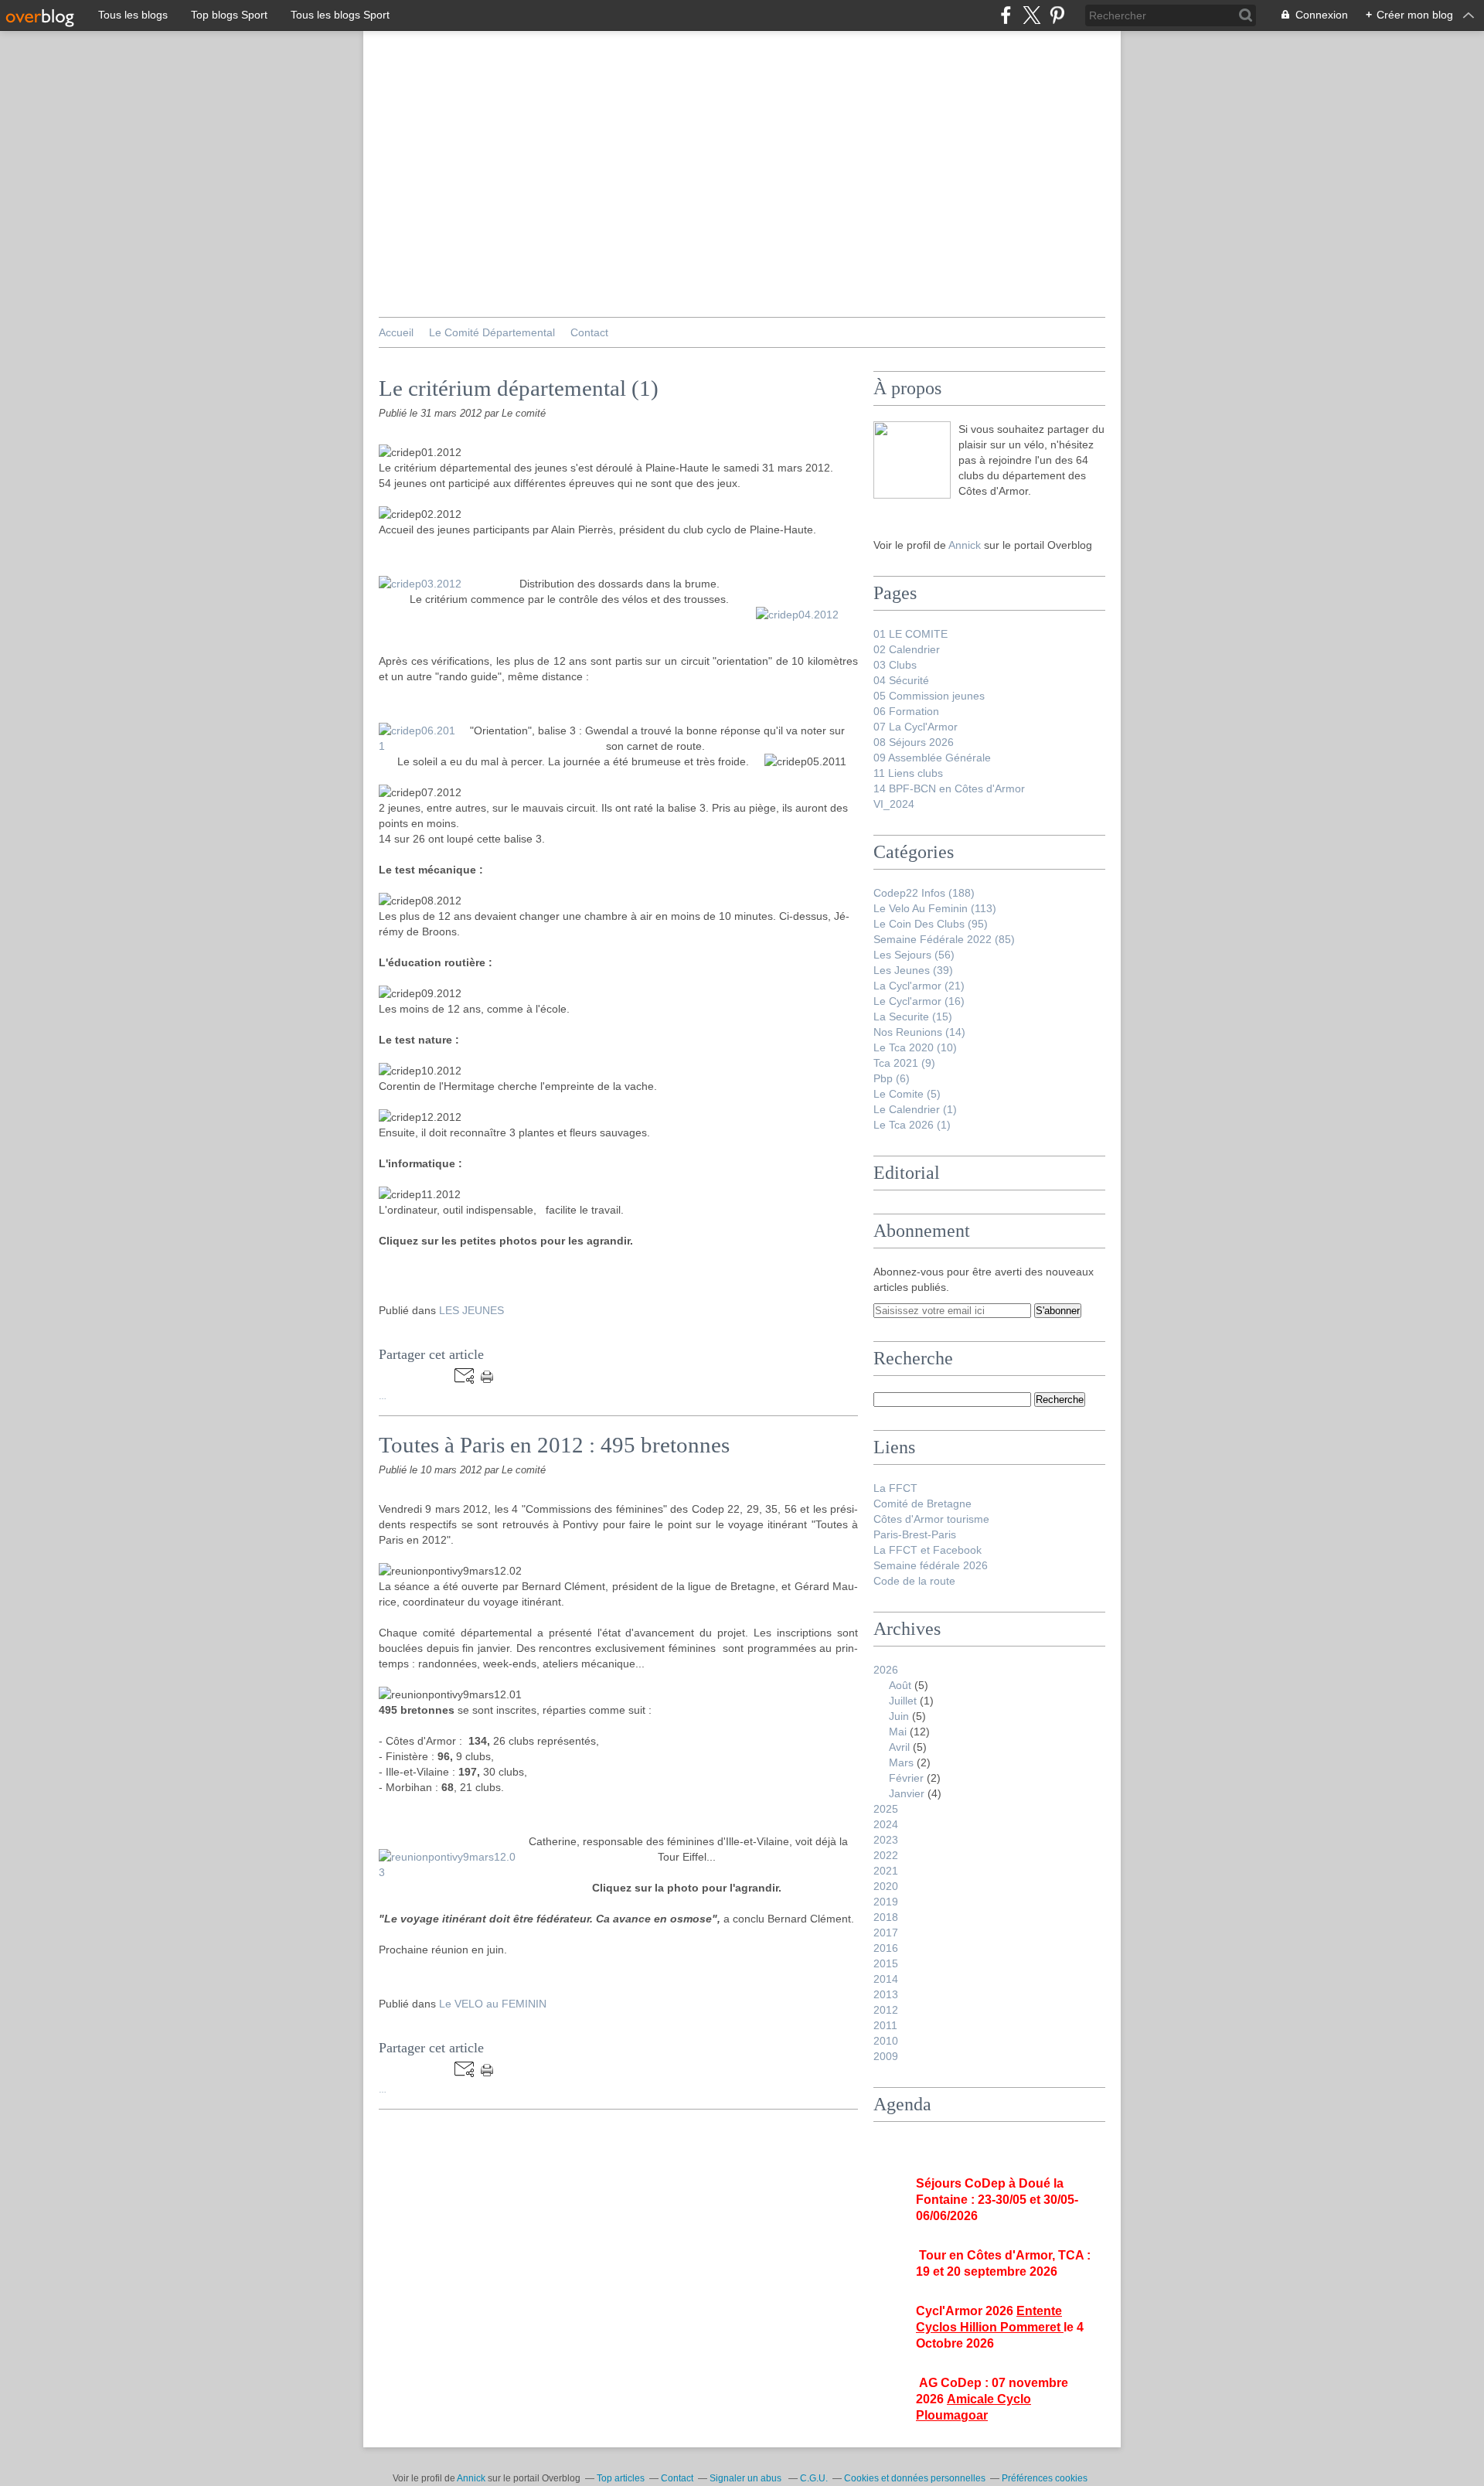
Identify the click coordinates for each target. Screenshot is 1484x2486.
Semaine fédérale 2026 (931, 1565)
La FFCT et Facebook (927, 1550)
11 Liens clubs (908, 773)
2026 (886, 1670)
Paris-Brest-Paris (915, 1534)
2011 (885, 2025)
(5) (907, 1094)
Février (906, 1778)
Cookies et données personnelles (915, 2478)
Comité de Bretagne (922, 1504)
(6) (892, 1078)
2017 (886, 1933)
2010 (886, 2041)
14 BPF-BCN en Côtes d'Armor (949, 788)
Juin (899, 1716)
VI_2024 (894, 804)
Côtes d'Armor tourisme (931, 1519)
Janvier (907, 1793)
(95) (931, 924)
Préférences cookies (1045, 2478)
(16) (919, 1001)
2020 (886, 1886)
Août (900, 1685)
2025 (886, 1809)
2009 (886, 2056)
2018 (886, 1917)
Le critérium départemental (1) (519, 388)
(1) (915, 1109)
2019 (886, 1902)
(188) (924, 893)
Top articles (621, 2478)
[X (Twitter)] (1031, 15)
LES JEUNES (471, 1310)
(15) (913, 1017)
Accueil (396, 332)
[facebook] (1006, 15)
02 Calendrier (907, 649)
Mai (898, 1732)
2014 (886, 1979)
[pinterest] (1057, 15)
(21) (919, 986)
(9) (904, 1063)
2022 (886, 1855)
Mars (901, 1762)
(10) (915, 1047)
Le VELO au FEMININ (493, 2004)
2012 (886, 2010)
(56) (914, 955)
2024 (886, 1824)
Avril (899, 1747)
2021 (886, 1871)
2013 (886, 1994)
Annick (966, 545)
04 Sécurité (901, 680)
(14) (919, 1032)
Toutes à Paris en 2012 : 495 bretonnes (554, 1445)
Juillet (903, 1701)
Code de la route (914, 1581)
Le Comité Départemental (492, 332)
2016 (886, 1948)
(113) (935, 908)
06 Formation (906, 711)
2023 (886, 1840)
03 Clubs (895, 665)
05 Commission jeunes (929, 696)
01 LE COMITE (910, 634)
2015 (886, 1963)
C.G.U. (814, 2478)
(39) (913, 970)
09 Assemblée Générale (932, 758)
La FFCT (895, 1488)
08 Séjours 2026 (914, 742)
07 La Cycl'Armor (916, 727)
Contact (589, 332)
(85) (944, 939)
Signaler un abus (747, 2478)
